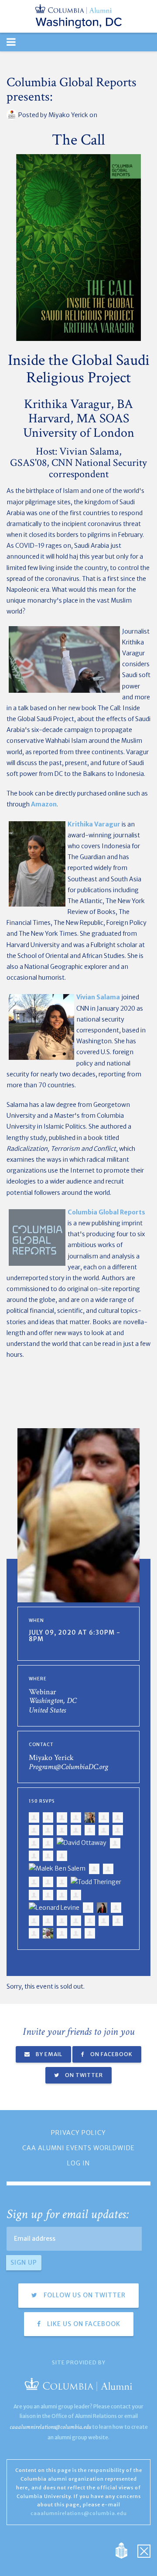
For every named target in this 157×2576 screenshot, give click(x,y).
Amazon (44, 804)
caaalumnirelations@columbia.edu (50, 2427)
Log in (78, 2163)
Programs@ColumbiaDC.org (68, 1767)
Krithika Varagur (94, 824)
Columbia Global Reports (106, 1212)
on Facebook (111, 2054)
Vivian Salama (98, 997)
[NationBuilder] (126, 2550)
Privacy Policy (78, 2133)
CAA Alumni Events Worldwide (78, 2148)
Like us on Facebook (83, 2324)
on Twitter (83, 2075)
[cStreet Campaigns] (144, 2550)
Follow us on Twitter (84, 2295)
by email (48, 2054)
